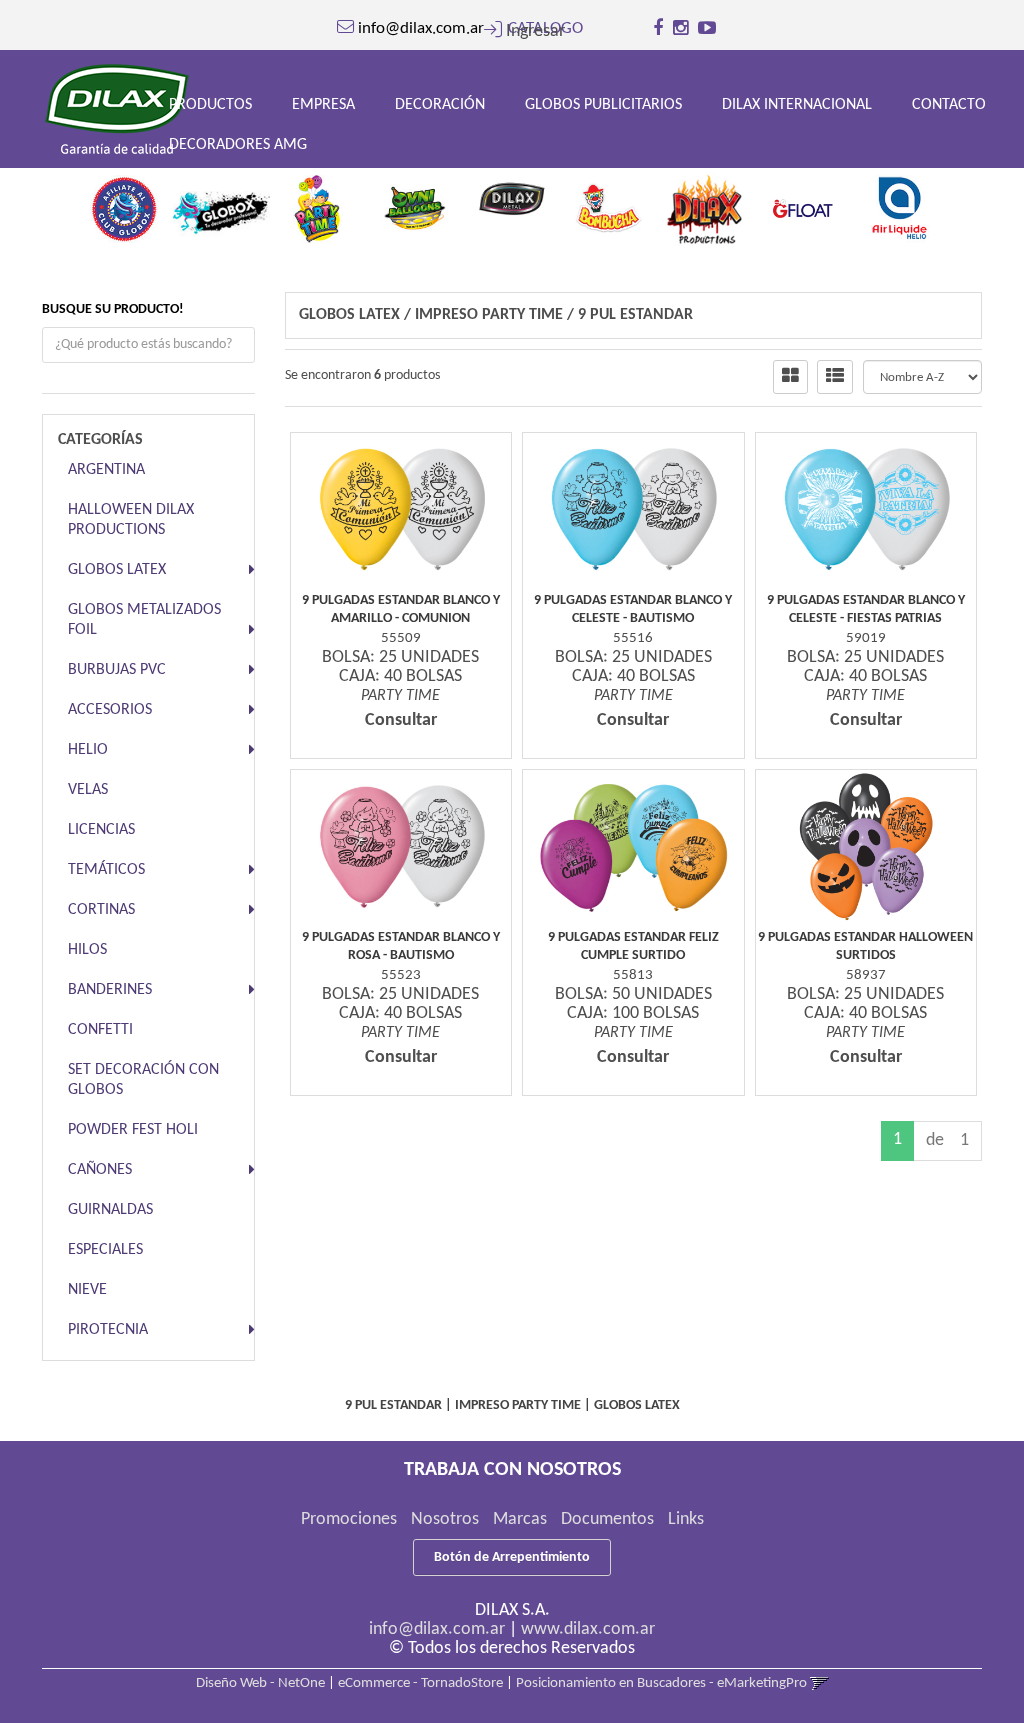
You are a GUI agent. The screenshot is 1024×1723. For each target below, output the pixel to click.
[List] (835, 377)
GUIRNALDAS (110, 1210)
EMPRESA (323, 105)
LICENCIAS (101, 830)
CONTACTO (949, 105)
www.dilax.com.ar (588, 1629)
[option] (124, 204)
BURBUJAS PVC (117, 670)
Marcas (520, 1519)
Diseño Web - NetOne (260, 1683)
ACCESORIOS (110, 710)
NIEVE (87, 1290)
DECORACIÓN (440, 105)
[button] (524, 31)
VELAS (88, 790)
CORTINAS (101, 910)
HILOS (87, 950)
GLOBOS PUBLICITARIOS (603, 105)
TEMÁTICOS (106, 870)
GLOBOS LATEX (117, 570)
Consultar (401, 720)
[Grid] (790, 377)
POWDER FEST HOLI (133, 1130)
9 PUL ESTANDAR (635, 315)
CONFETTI (100, 1030)
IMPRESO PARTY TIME (489, 315)
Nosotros (445, 1519)
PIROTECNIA (108, 1330)
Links (686, 1519)
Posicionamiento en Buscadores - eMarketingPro (661, 1683)
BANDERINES (110, 990)
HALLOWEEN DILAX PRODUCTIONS (131, 520)
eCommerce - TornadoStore (420, 1683)
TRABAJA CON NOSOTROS (512, 1470)
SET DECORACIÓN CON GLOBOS (143, 1080)
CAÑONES (100, 1170)
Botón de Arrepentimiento (512, 1557)
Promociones (349, 1519)
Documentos (607, 1519)
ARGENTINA (106, 470)
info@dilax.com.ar (437, 1629)
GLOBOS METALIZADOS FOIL (144, 620)
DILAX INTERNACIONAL (797, 105)
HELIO (88, 750)
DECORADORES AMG (238, 145)
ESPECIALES (105, 1250)
